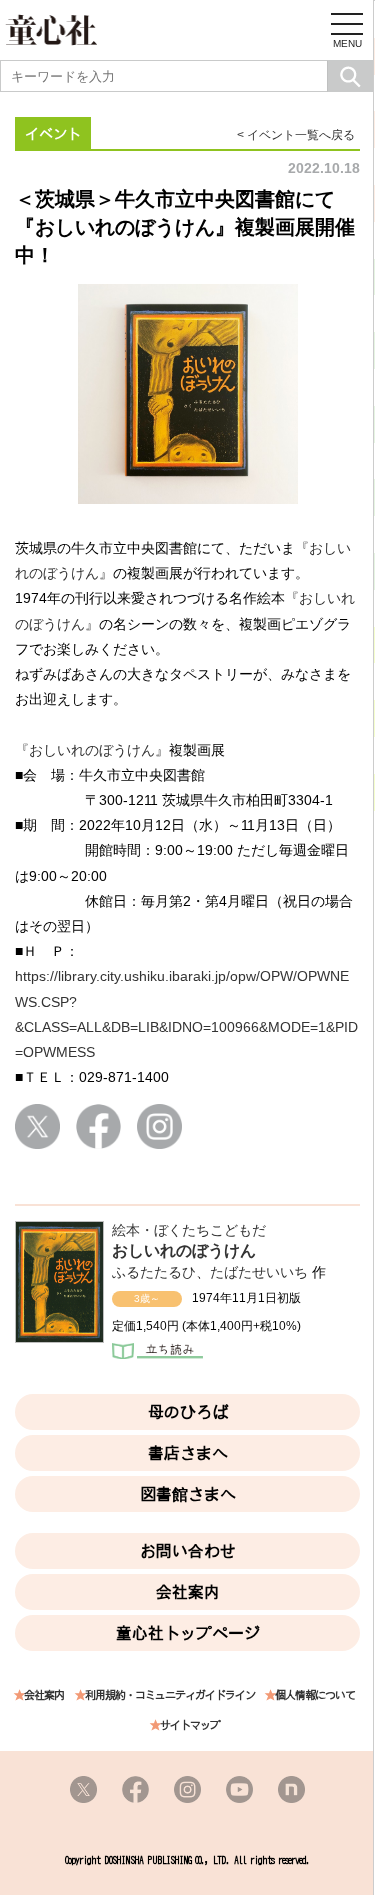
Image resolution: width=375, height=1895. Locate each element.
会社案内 (188, 1592)
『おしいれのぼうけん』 (92, 750)
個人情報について (315, 1695)
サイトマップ (190, 1725)
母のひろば (188, 1412)
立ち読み (157, 1353)
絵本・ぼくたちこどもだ (189, 1230)
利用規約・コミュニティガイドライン (170, 1695)
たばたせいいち (259, 1272)
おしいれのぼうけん (184, 1250)
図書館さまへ (188, 1494)
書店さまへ (188, 1453)
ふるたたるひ (154, 1272)
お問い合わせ (188, 1551)
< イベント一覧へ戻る (296, 135)
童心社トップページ (188, 1633)
